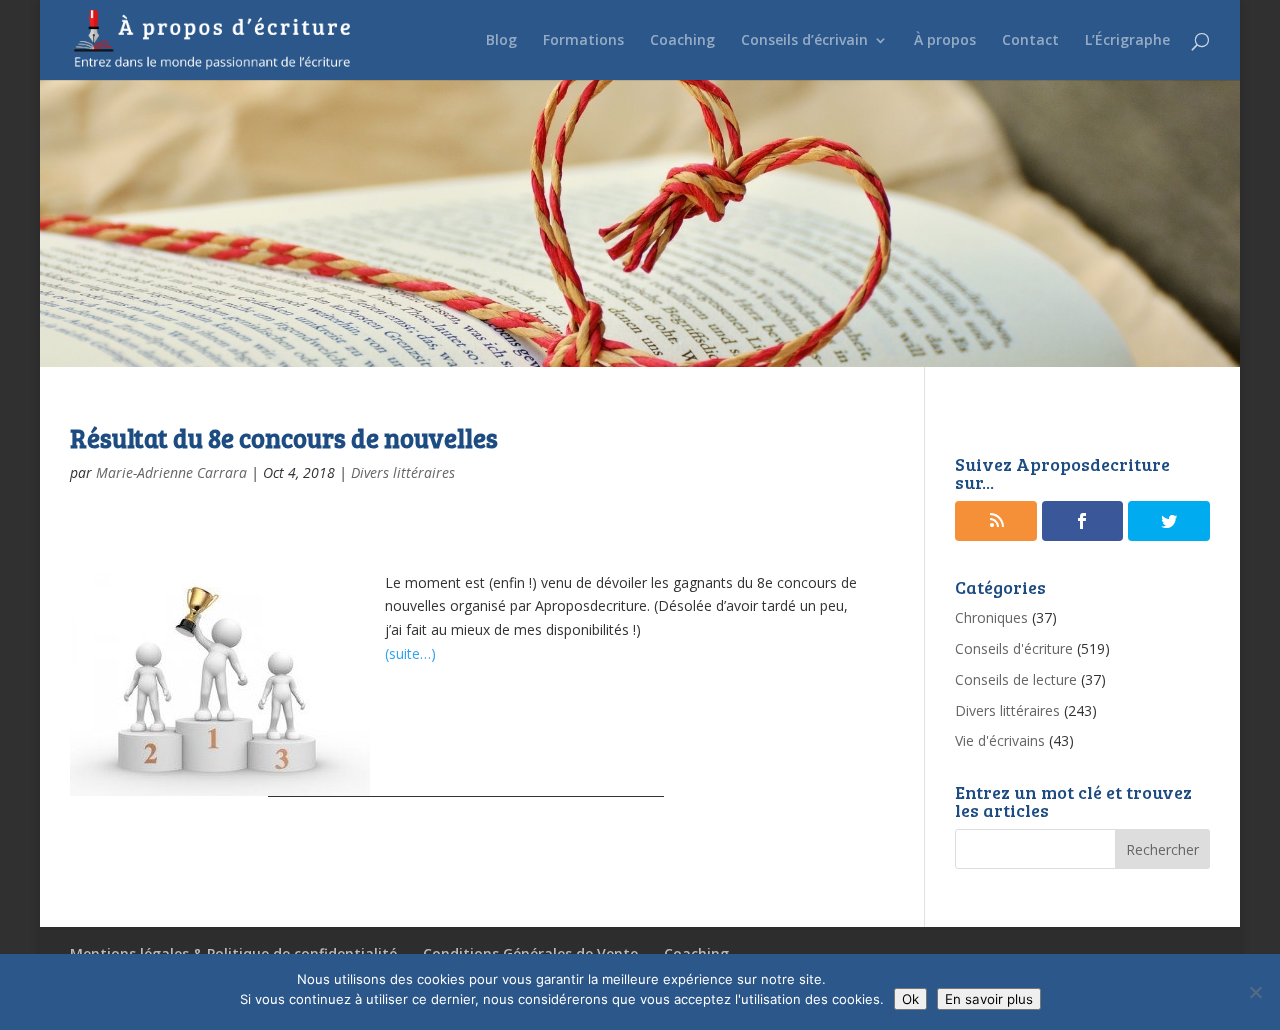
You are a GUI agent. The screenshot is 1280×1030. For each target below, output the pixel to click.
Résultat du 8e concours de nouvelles (284, 437)
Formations (583, 41)
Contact (1030, 41)
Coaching (682, 41)
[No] (1255, 992)
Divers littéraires (403, 472)
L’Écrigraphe (1127, 41)
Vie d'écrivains (1000, 740)
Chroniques (991, 617)
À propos (945, 41)
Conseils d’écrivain (804, 41)
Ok (910, 999)
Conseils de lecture (1016, 679)
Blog (501, 41)
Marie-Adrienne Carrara (171, 472)
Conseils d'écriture (1014, 648)
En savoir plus (989, 999)
